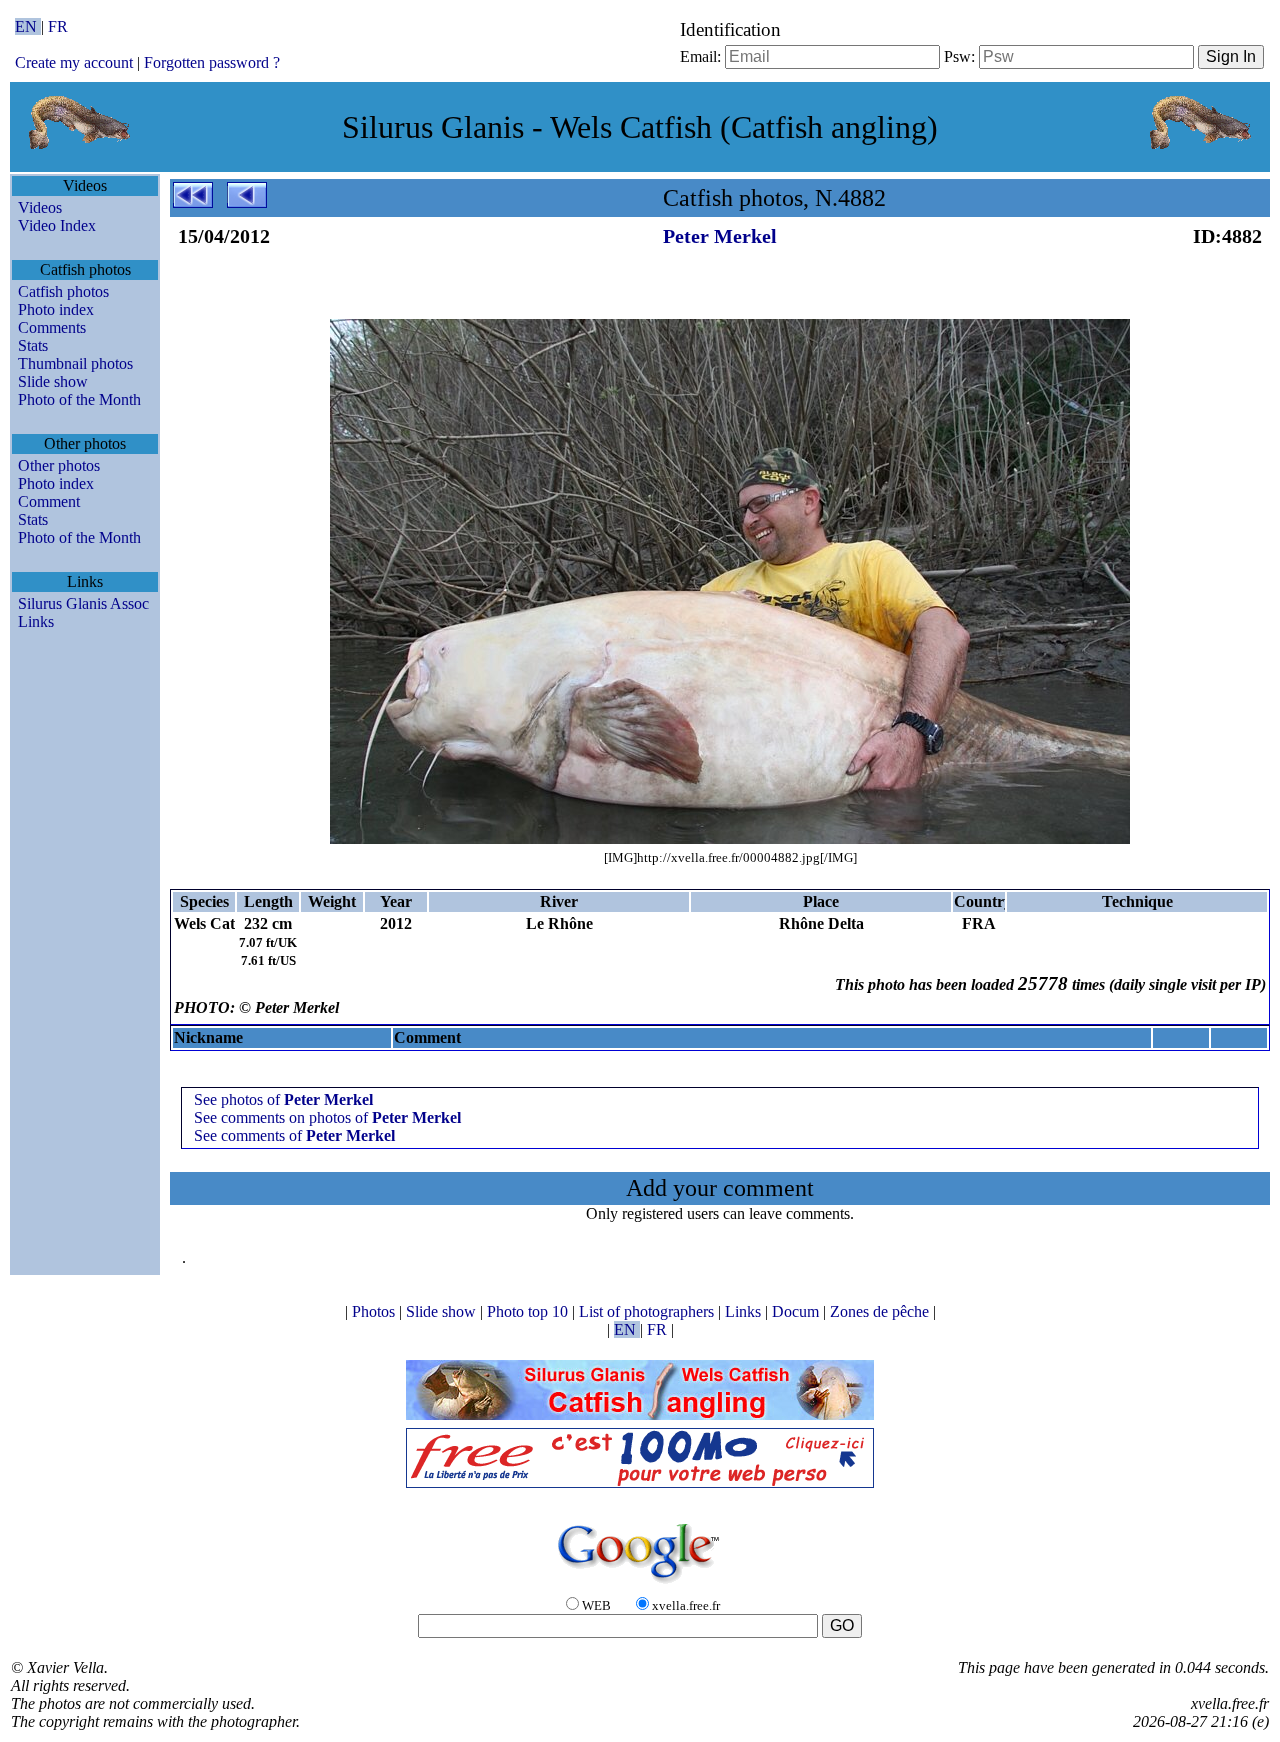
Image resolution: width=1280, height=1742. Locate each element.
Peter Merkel (720, 236)
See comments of (294, 1135)
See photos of (283, 1099)
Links (36, 621)
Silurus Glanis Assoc (83, 603)
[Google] (640, 1584)
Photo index (56, 309)
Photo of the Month (79, 399)
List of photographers (648, 1311)
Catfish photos (63, 291)
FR (58, 26)
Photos (375, 1311)
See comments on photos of (327, 1117)
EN (28, 26)
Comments (52, 327)
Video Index (57, 225)
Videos (40, 207)
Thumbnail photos (75, 363)
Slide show (53, 381)
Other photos (59, 465)
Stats (33, 345)
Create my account (74, 62)
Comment (49, 501)
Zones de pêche (881, 1311)
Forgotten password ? (212, 62)
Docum (797, 1311)
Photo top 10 (529, 1311)
